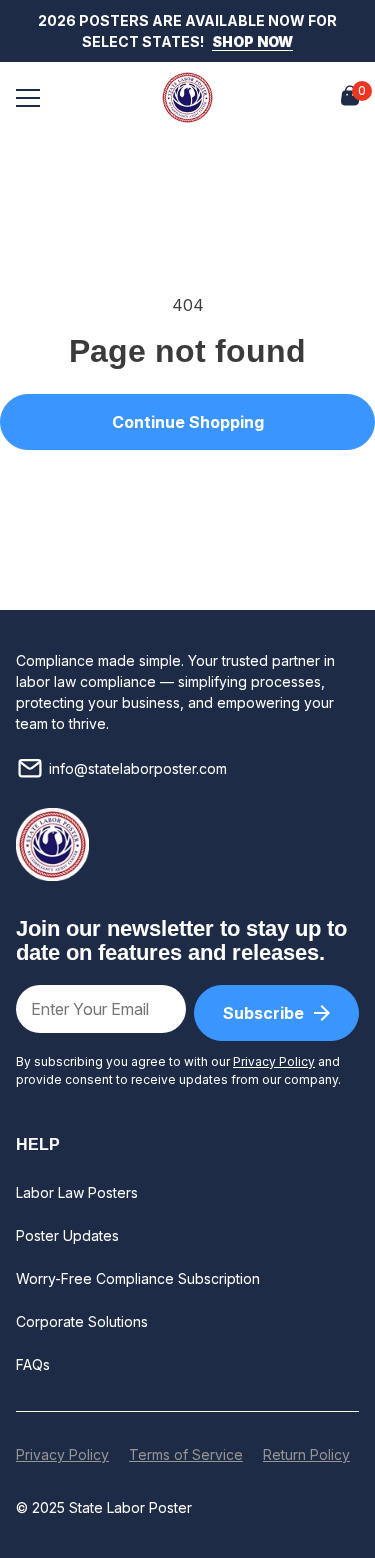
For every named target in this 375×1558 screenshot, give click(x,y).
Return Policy (306, 1454)
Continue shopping (188, 422)
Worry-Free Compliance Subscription (138, 1278)
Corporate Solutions (82, 1321)
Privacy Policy (274, 1061)
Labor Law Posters (77, 1192)
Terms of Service (186, 1454)
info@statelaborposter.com (138, 768)
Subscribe (263, 1013)
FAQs (33, 1364)
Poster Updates (67, 1235)
